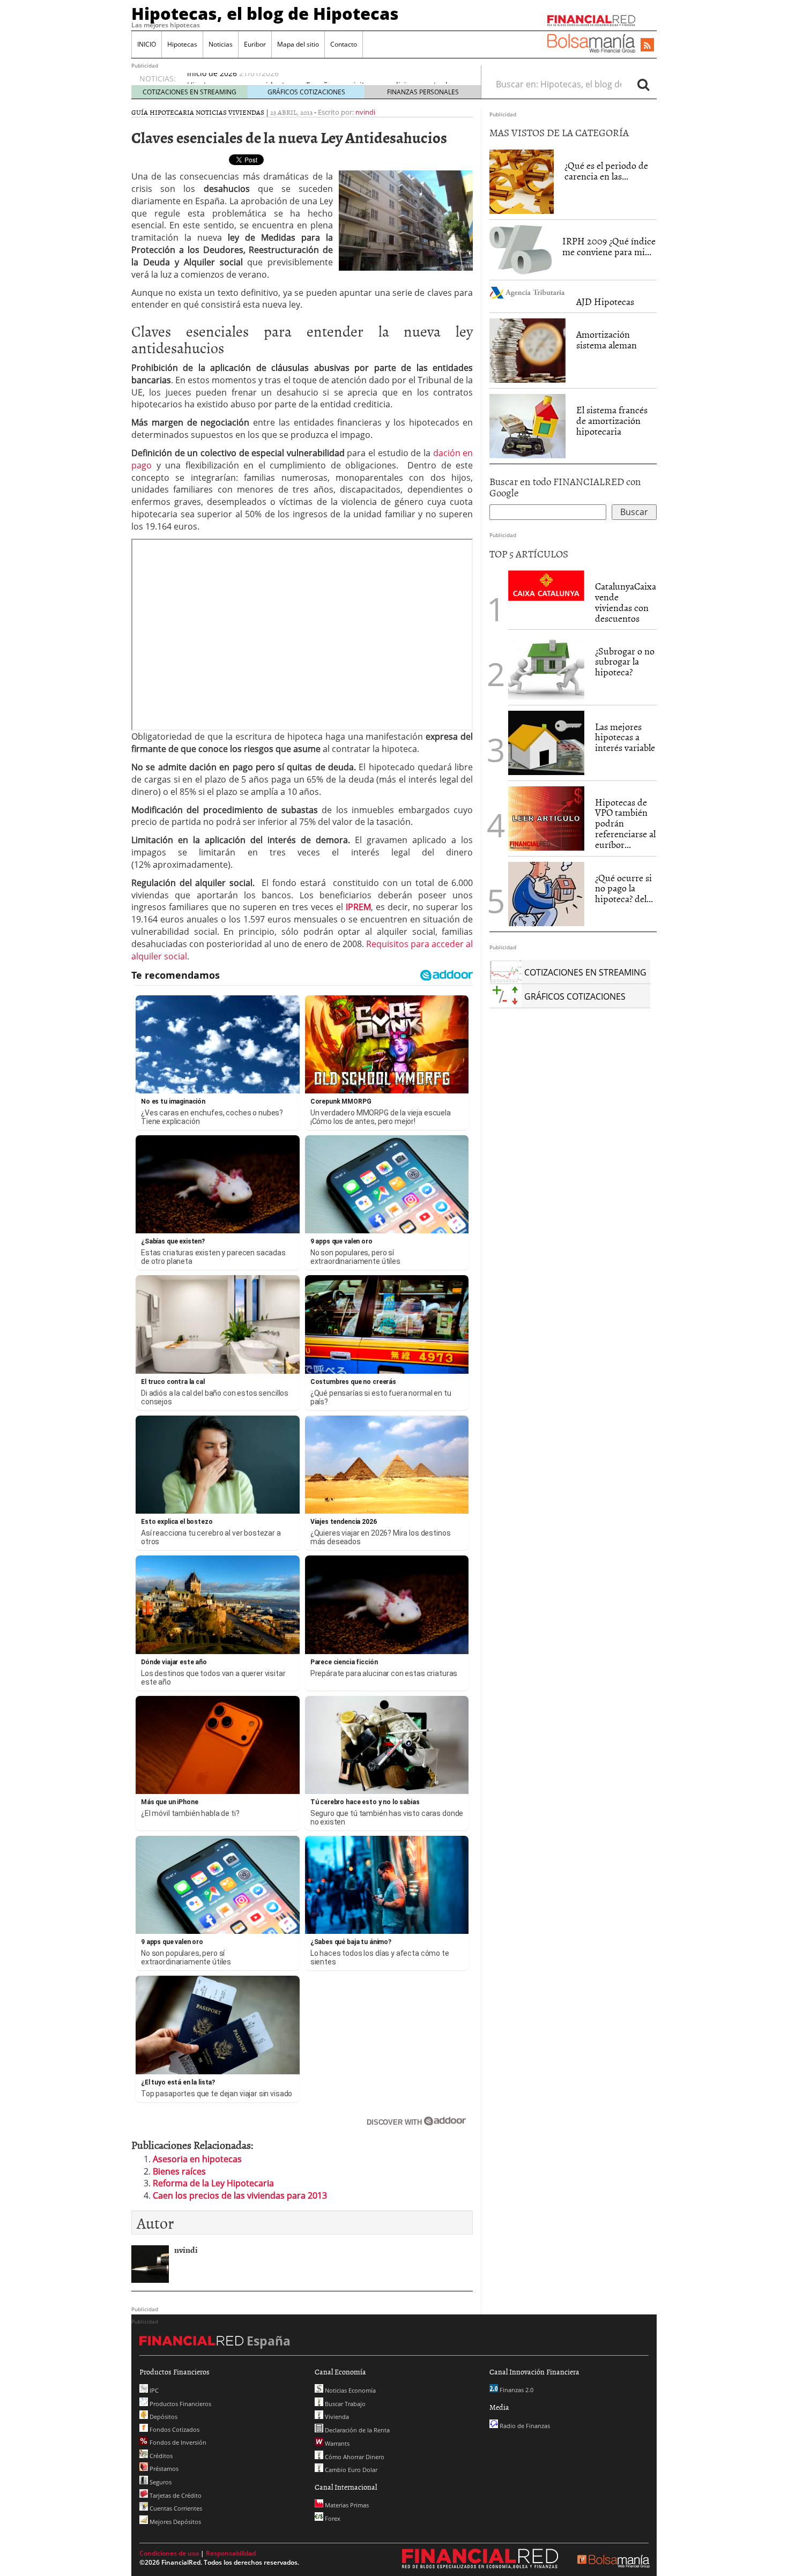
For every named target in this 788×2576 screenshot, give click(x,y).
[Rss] (647, 46)
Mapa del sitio (298, 44)
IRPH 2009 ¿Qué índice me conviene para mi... (609, 246)
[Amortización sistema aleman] (527, 351)
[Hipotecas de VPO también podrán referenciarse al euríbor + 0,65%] (546, 817)
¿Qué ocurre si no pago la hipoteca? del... (624, 888)
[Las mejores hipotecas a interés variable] (546, 743)
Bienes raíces (179, 2171)
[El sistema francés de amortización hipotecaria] (527, 425)
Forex (332, 2518)
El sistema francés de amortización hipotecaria (612, 420)
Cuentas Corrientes (175, 2508)
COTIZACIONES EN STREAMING (189, 92)
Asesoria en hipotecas (197, 2159)
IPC (153, 2390)
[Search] (643, 84)
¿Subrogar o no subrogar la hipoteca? (625, 662)
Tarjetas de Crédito (175, 2495)
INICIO (147, 44)
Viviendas (246, 112)
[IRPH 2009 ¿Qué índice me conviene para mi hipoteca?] (521, 249)
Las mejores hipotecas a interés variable (625, 737)
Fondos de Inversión (177, 2442)
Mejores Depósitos (174, 2522)
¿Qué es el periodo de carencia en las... (606, 171)
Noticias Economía (350, 2390)
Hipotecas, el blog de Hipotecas (265, 13)
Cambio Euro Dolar (350, 2470)
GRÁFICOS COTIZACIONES (306, 92)
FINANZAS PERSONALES (423, 92)
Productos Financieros (180, 2404)
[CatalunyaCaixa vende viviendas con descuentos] (546, 585)
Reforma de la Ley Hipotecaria (213, 2183)
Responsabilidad (231, 2553)
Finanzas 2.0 (516, 2390)
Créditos (160, 2456)
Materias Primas (346, 2505)
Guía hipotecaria (163, 112)
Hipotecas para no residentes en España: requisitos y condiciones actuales (321, 79)
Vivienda (336, 2417)
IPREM (358, 907)
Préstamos (163, 2469)
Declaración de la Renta (356, 2430)
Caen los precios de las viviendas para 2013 (240, 2195)
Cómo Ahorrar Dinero (354, 2457)
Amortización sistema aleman (607, 340)
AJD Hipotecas (605, 301)
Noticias (221, 44)
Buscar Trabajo (344, 2404)
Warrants (336, 2443)
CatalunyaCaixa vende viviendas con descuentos (626, 602)
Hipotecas (182, 44)
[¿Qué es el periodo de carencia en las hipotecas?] (522, 181)
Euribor (255, 44)
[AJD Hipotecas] (527, 292)
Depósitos (163, 2417)
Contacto (344, 44)
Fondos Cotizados (174, 2429)
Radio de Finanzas (524, 2426)
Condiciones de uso (169, 2553)
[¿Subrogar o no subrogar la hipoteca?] (546, 667)
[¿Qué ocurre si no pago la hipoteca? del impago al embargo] (546, 894)
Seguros (160, 2482)
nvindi (365, 112)
